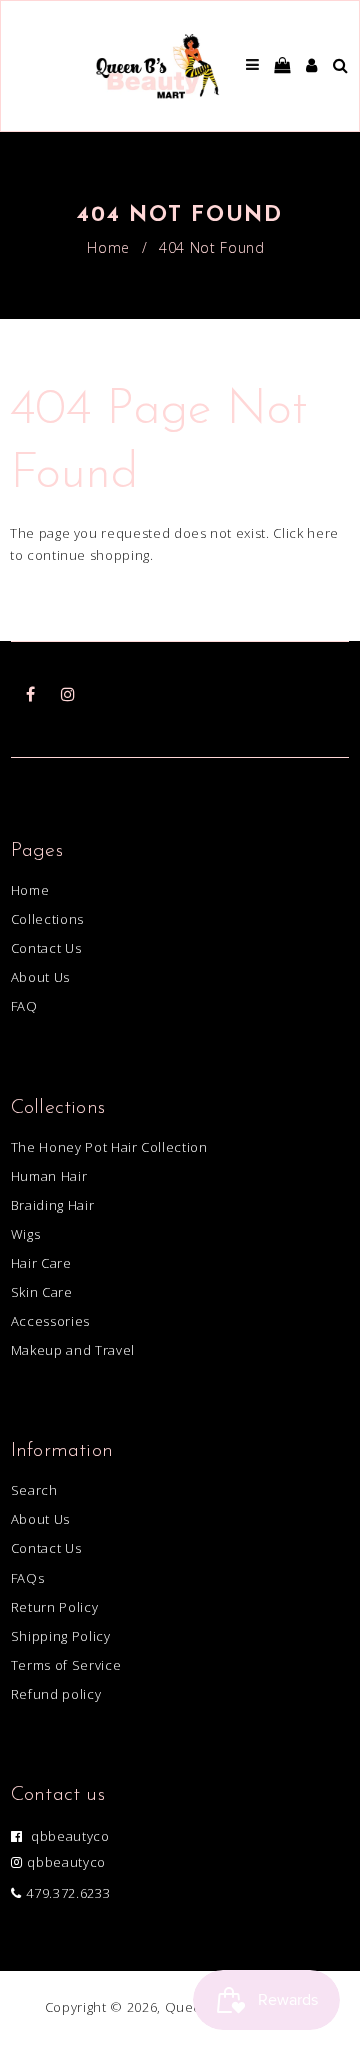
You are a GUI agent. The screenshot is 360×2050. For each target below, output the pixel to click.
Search (34, 1490)
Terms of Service (66, 1665)
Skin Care (42, 1292)
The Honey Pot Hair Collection (109, 1147)
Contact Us (46, 948)
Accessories (50, 1321)
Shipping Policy (61, 1636)
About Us (40, 977)
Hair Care (41, 1263)
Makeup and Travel (73, 1350)
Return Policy (54, 1607)
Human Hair (49, 1176)
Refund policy (56, 1694)
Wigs (26, 1234)
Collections (47, 919)
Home (108, 247)
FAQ (24, 1006)
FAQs (28, 1578)
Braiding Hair (52, 1205)
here (323, 533)
